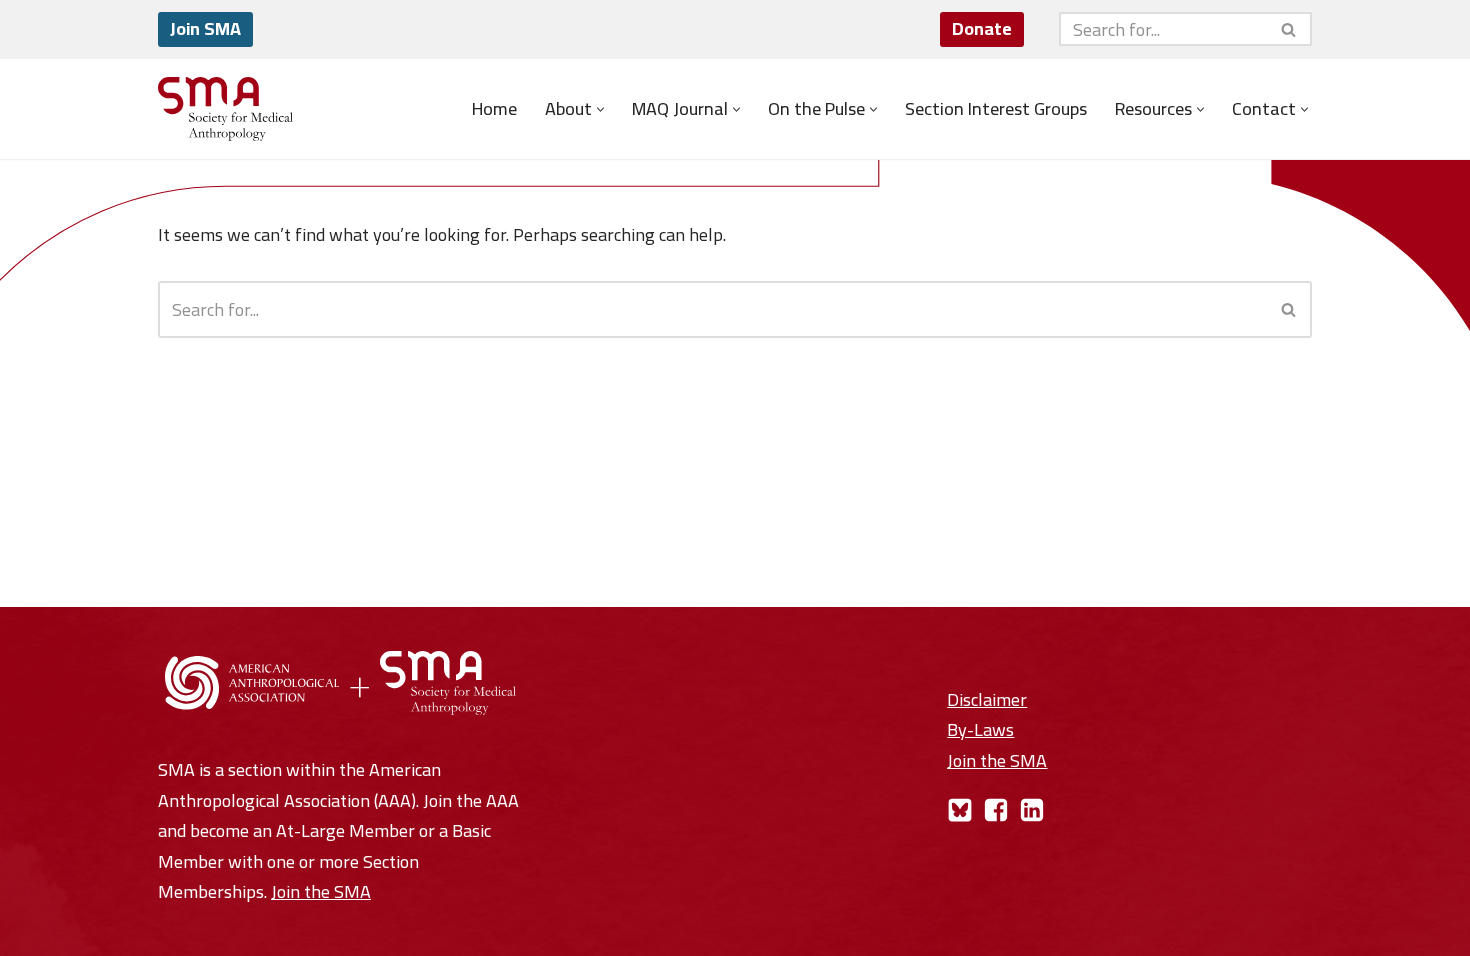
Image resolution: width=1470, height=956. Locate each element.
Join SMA (205, 28)
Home (494, 109)
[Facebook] (996, 810)
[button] (600, 109)
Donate (982, 28)
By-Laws (980, 729)
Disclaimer (987, 699)
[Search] (1289, 29)
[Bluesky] (960, 810)
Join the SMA (321, 891)
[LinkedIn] (1032, 810)
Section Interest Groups (996, 109)
